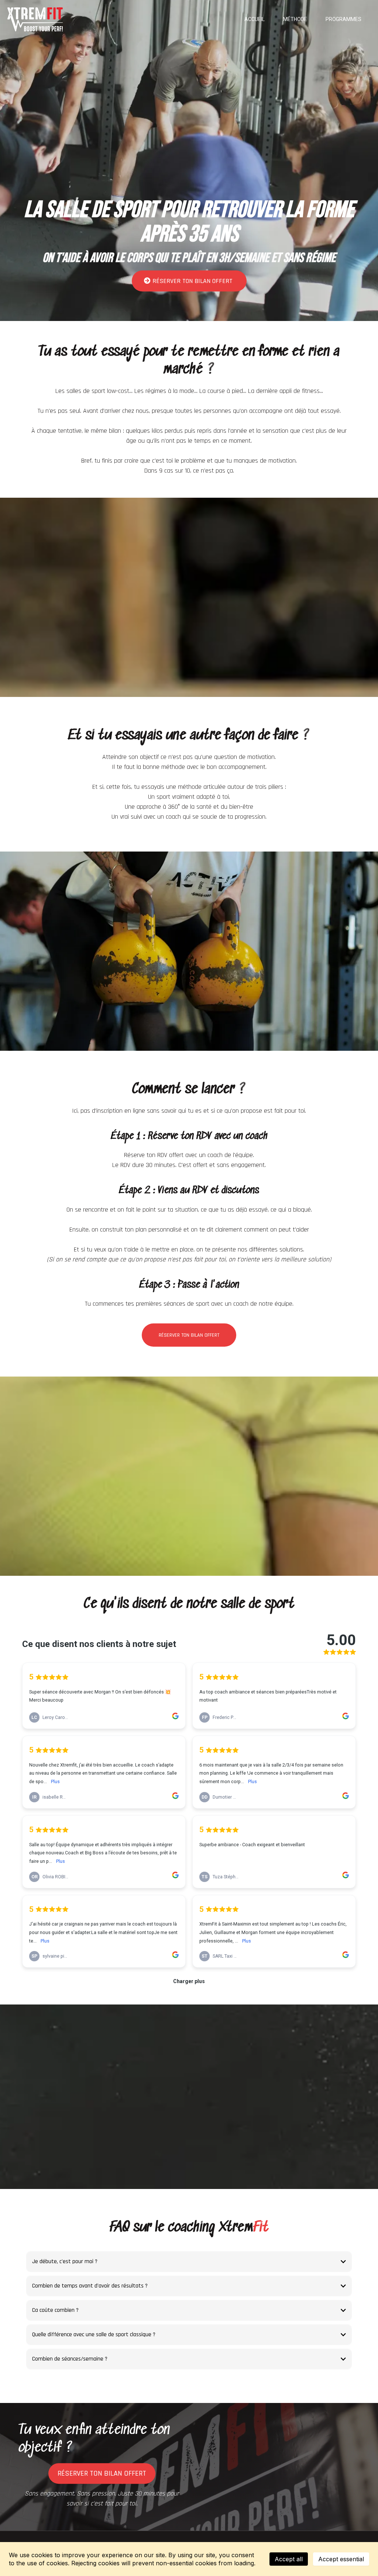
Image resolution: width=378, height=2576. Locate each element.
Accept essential (341, 2559)
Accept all (289, 2559)
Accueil (255, 19)
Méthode (295, 19)
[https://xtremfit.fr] (35, 19)
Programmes (343, 19)
